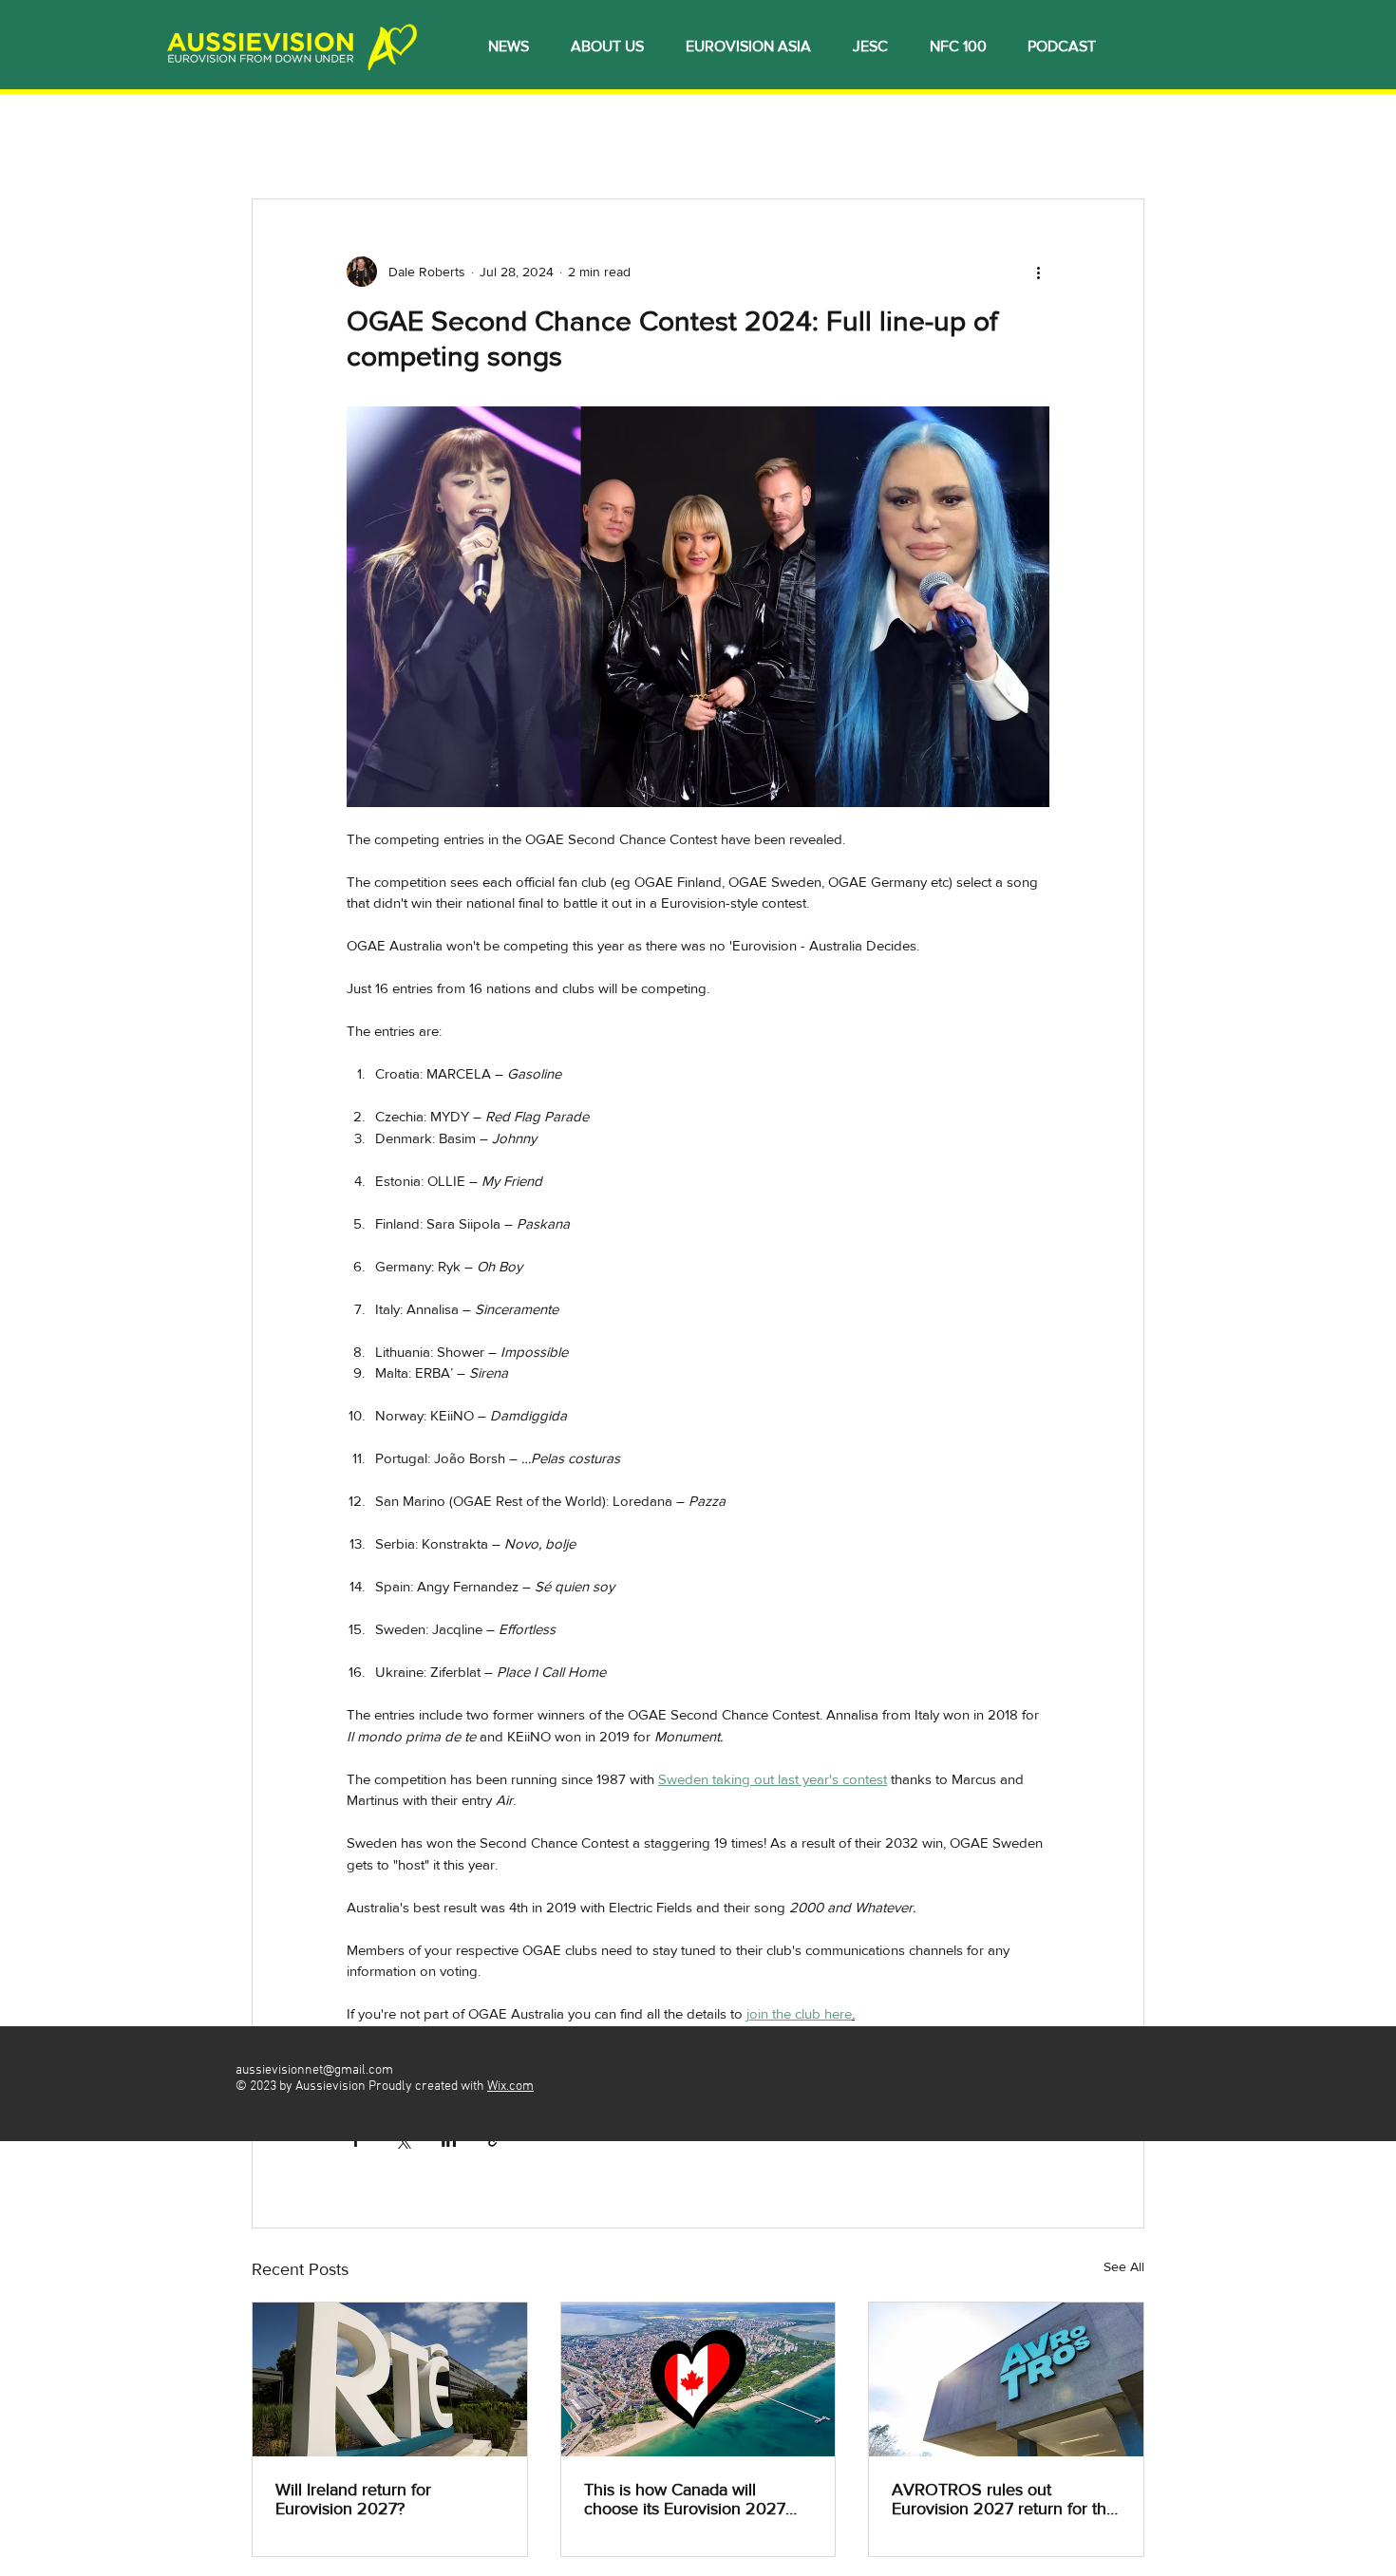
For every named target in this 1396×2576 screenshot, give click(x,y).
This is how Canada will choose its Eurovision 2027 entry (685, 2499)
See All (1124, 2266)
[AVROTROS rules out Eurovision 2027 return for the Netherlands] (1006, 2379)
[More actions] (1038, 272)
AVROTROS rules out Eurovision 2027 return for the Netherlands (1004, 2499)
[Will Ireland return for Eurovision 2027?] (390, 2379)
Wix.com (510, 2087)
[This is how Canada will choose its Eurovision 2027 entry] (698, 2379)
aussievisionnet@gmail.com (314, 2070)
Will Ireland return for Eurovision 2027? (353, 2499)
